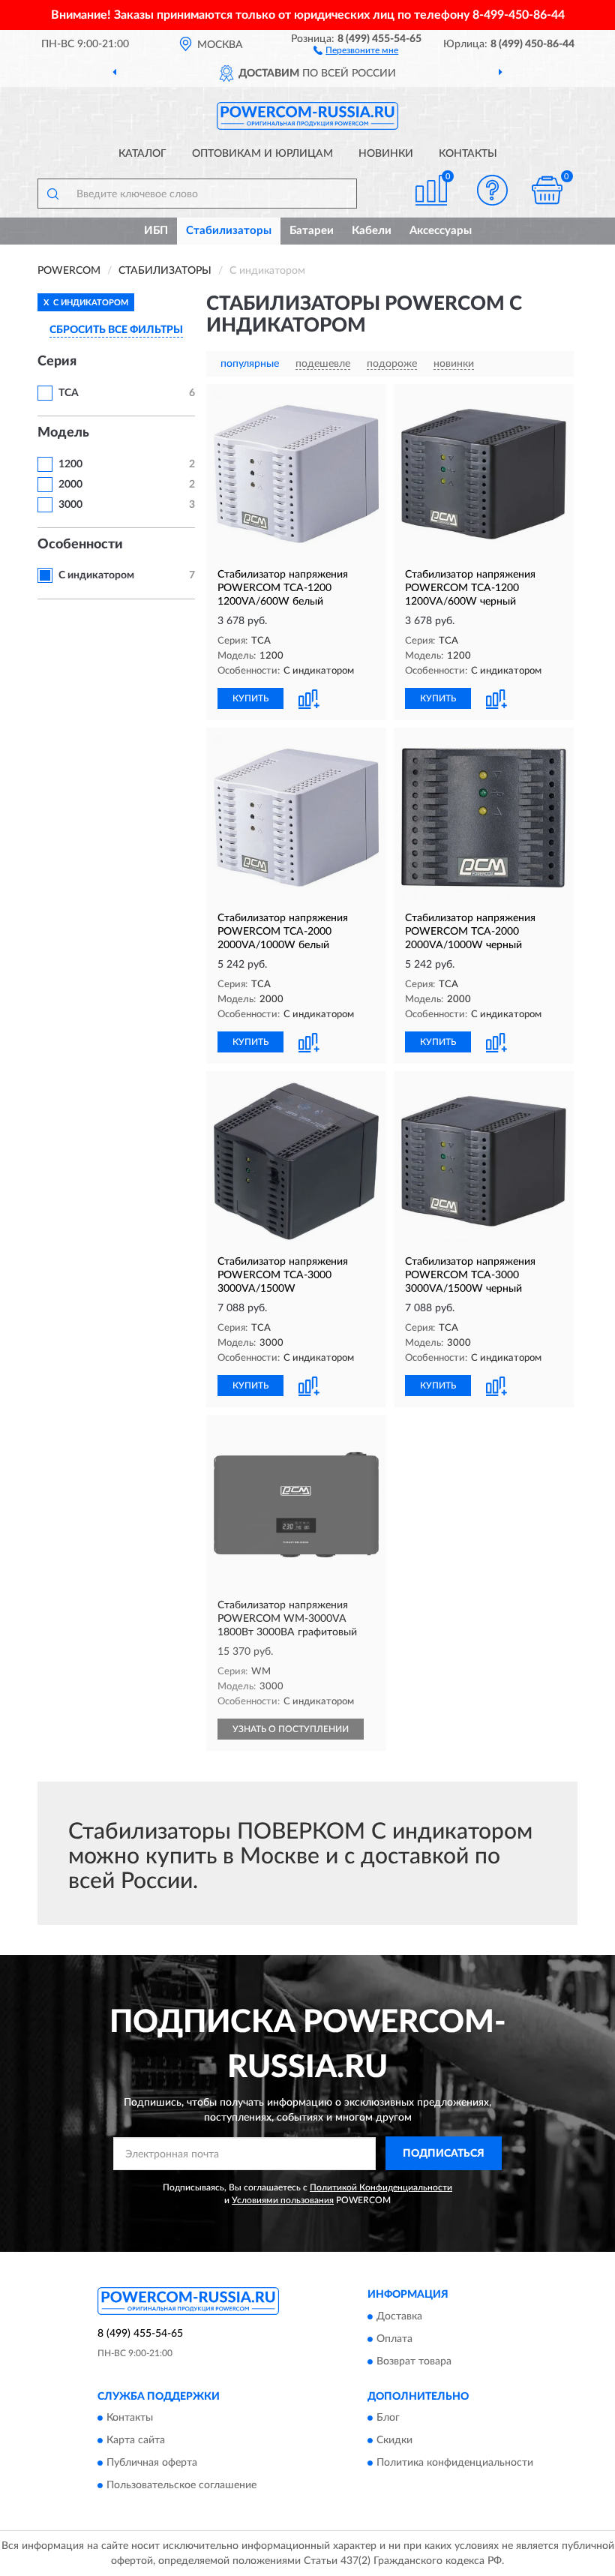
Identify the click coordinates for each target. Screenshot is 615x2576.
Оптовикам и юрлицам (262, 154)
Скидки (394, 2441)
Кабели (372, 231)
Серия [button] (57, 362)
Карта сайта (136, 2441)
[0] (547, 190)
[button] (356, 50)
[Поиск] (52, 194)
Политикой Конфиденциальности (381, 2187)
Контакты (468, 154)
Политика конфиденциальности (455, 2463)
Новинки (386, 154)
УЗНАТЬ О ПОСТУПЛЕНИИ (291, 1729)
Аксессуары (441, 231)
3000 (70, 505)
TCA (69, 393)
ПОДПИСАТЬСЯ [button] (444, 2154)
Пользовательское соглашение (181, 2486)
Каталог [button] (142, 154)
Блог (388, 2418)
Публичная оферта (152, 2463)
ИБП (156, 231)
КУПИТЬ (250, 698)
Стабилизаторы (229, 231)
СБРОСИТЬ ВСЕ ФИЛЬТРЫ (116, 330)
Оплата (394, 2339)
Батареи (312, 231)
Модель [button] (63, 433)
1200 (70, 464)
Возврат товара (414, 2361)
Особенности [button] (80, 545)
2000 (70, 485)
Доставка (399, 2316)
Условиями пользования (283, 2200)
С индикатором (96, 575)
